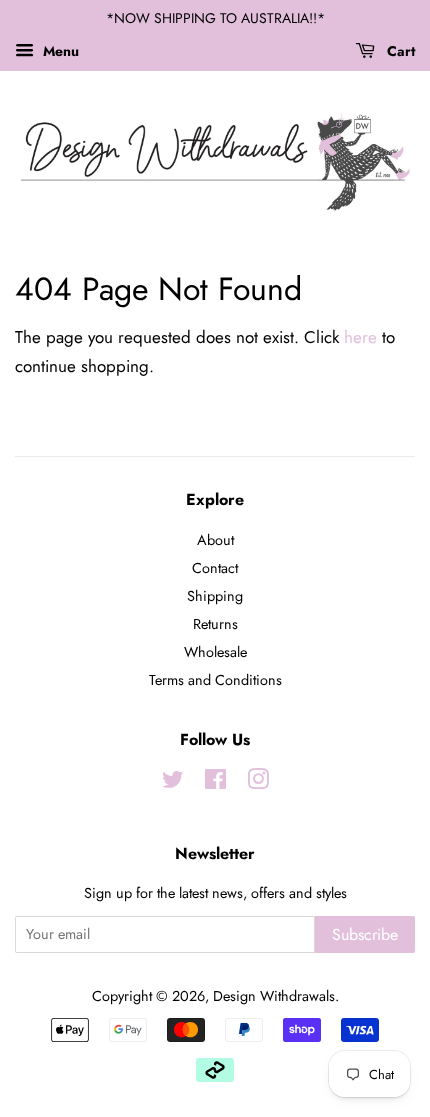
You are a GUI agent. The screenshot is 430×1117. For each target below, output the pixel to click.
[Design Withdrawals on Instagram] (258, 783)
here (360, 337)
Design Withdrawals (274, 996)
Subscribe (365, 934)
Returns (215, 624)
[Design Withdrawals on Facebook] (215, 783)
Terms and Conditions (215, 680)
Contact (215, 568)
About (215, 540)
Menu (59, 51)
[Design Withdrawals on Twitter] (173, 783)
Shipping (215, 596)
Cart (399, 51)
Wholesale (215, 652)
